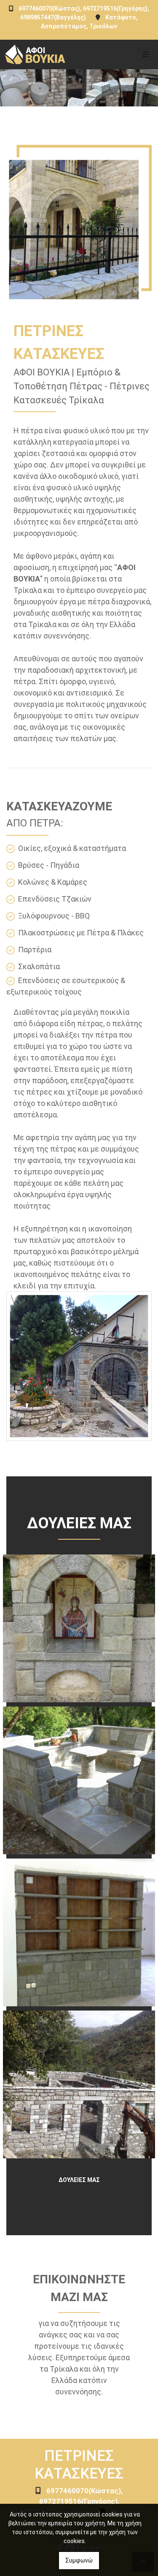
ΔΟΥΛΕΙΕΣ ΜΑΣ (79, 2180)
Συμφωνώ (79, 2560)
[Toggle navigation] (146, 54)
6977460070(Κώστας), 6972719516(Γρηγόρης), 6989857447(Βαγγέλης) (67, 2501)
